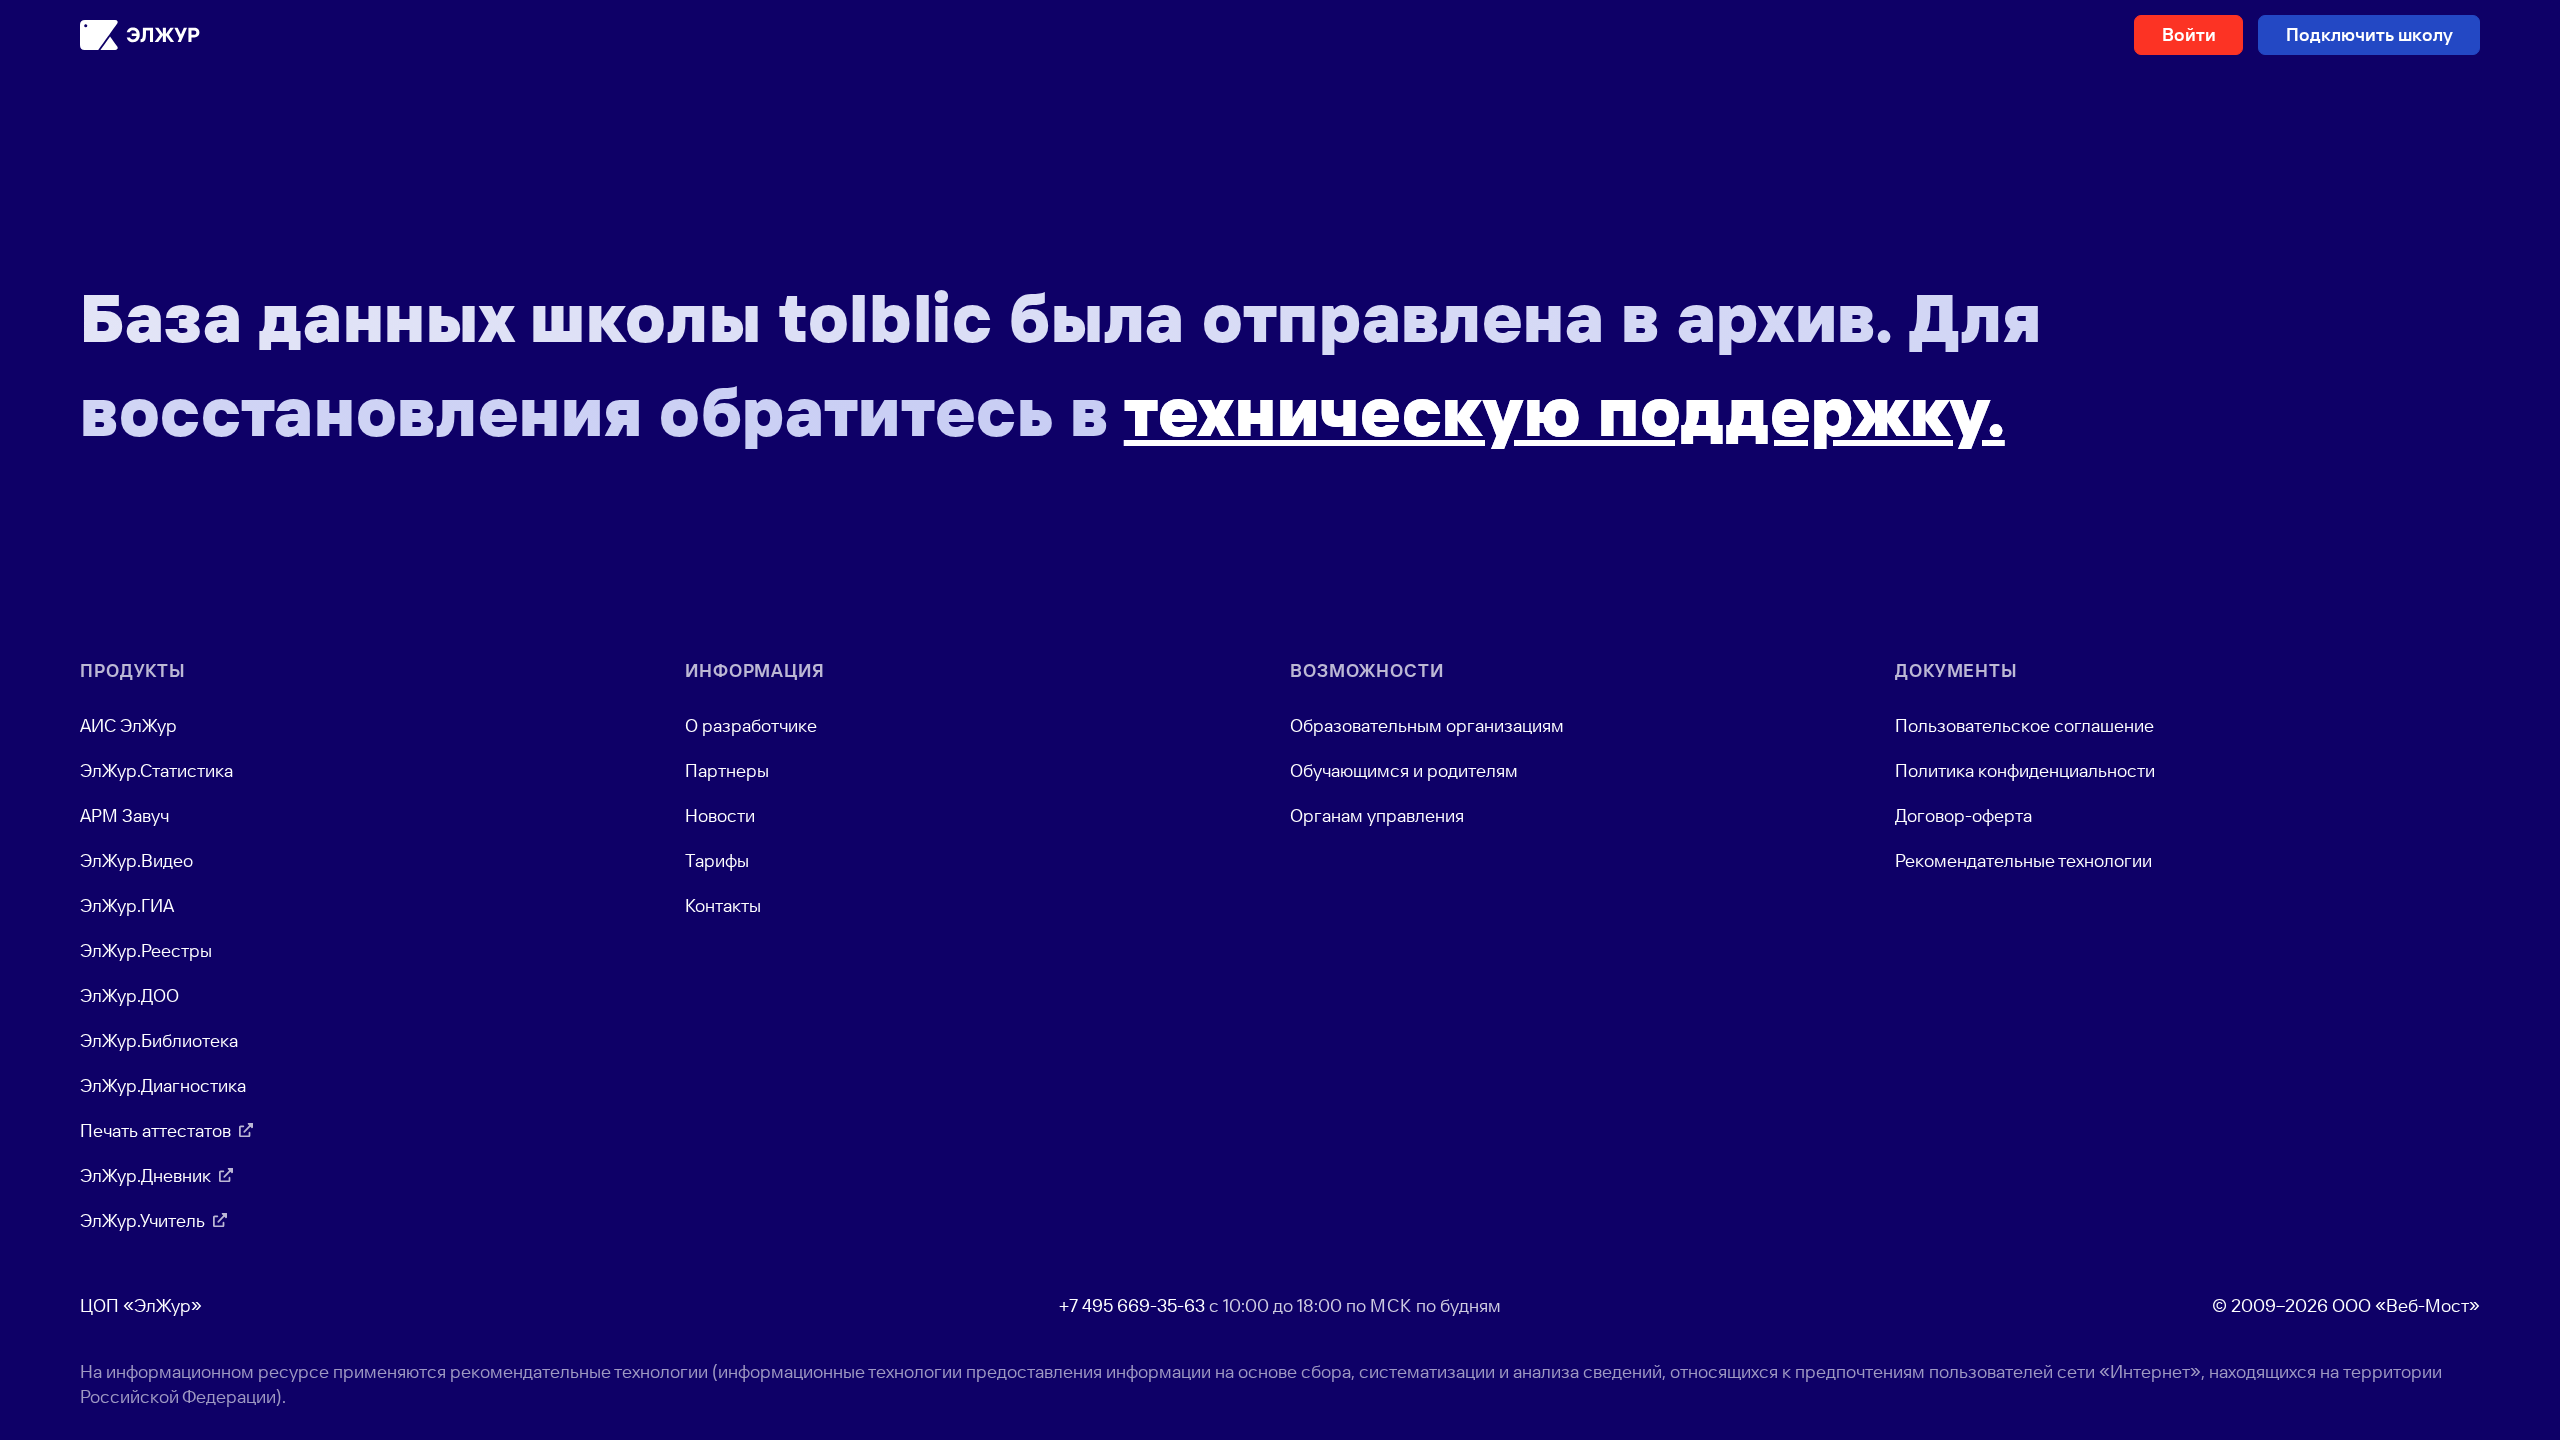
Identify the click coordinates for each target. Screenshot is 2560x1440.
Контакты (723, 905)
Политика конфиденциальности (2025, 770)
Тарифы (717, 860)
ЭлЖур (140, 35)
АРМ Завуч (124, 815)
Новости (720, 815)
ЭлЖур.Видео (136, 860)
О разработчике (751, 725)
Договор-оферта (1963, 815)
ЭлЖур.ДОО (129, 995)
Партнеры (727, 770)
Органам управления (1377, 815)
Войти (2189, 34)
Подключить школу (2369, 34)
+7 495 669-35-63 (1132, 1305)
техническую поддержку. (1564, 411)
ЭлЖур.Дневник (145, 1175)
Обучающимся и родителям (1404, 770)
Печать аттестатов (155, 1130)
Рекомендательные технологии (2023, 860)
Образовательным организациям (1427, 725)
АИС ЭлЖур (128, 725)
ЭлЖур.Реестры (146, 950)
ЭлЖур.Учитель (142, 1220)
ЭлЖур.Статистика (156, 770)
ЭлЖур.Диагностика (163, 1085)
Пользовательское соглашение (2024, 725)
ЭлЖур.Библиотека (159, 1040)
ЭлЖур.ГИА (127, 905)
